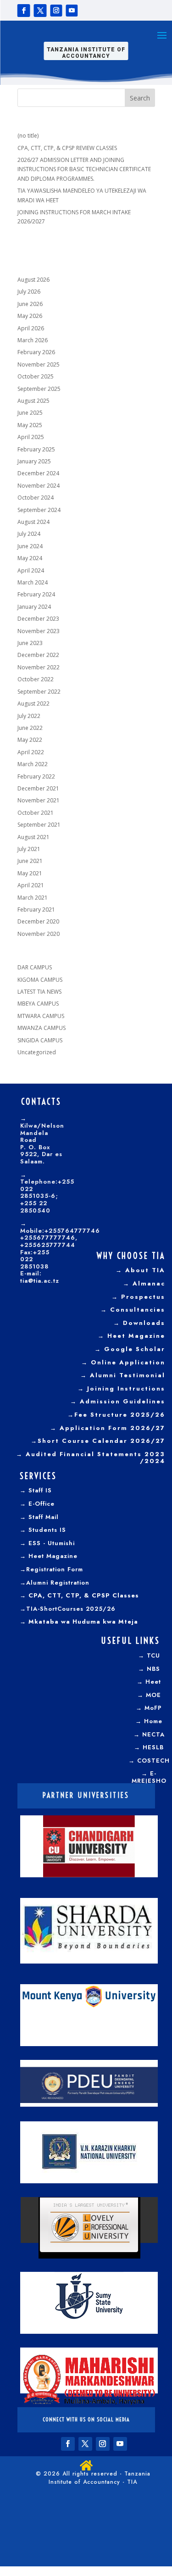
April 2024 (31, 570)
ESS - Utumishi (52, 1543)
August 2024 (33, 522)
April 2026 (31, 328)
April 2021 (31, 885)
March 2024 (33, 582)
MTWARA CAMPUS (41, 1016)
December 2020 (38, 921)
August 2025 (33, 401)
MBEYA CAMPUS (38, 1004)
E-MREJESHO (149, 1777)
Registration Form (55, 1569)
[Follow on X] (40, 11)
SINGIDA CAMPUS (40, 1040)
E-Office (42, 1504)
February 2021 (36, 910)
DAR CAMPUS (35, 967)
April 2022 (31, 752)
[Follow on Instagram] (56, 11)
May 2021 (30, 873)
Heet (153, 1682)
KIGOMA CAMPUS (40, 980)
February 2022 (36, 776)
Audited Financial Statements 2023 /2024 (95, 1458)
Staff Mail (44, 1517)
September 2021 (39, 825)
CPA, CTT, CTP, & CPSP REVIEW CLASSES (67, 148)
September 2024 (39, 510)
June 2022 (30, 728)
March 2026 (33, 340)
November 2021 (39, 800)
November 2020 (39, 934)
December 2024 (38, 473)
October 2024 (36, 498)
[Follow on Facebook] (24, 11)
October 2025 (36, 376)
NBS (153, 1669)
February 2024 (36, 594)
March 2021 (33, 898)
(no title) (28, 136)
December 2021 (38, 788)
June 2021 (30, 861)
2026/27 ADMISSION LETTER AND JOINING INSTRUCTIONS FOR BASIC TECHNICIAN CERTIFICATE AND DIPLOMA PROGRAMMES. (84, 169)
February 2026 (36, 352)
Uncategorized (37, 1052)
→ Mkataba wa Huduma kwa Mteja (79, 1622)
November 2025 (39, 364)
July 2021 (29, 849)
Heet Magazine (136, 1336)
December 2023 (38, 619)
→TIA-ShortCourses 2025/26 (68, 1609)
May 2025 (30, 425)
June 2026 (30, 304)
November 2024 (39, 486)
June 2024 (30, 546)
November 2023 (39, 631)
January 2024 (34, 607)
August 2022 (33, 704)
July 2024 (29, 534)
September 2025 (39, 389)
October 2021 (36, 813)
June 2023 (30, 643)
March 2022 (33, 764)
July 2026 (29, 292)
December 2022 (38, 655)
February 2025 (36, 449)
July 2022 (29, 716)
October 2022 (36, 679)
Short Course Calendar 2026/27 (101, 1441)
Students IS (47, 1530)
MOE (153, 1695)
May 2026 (30, 316)
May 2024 (30, 558)
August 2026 (33, 280)
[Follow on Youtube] (72, 11)
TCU (153, 1655)
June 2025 (30, 413)
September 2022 (39, 692)
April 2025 (31, 437)
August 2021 (33, 837)
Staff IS (40, 1490)
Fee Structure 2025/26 (120, 1415)
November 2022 (39, 667)
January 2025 (34, 461)
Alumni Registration (58, 1583)
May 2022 (30, 740)
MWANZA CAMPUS (42, 1028)
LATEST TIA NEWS (39, 992)
